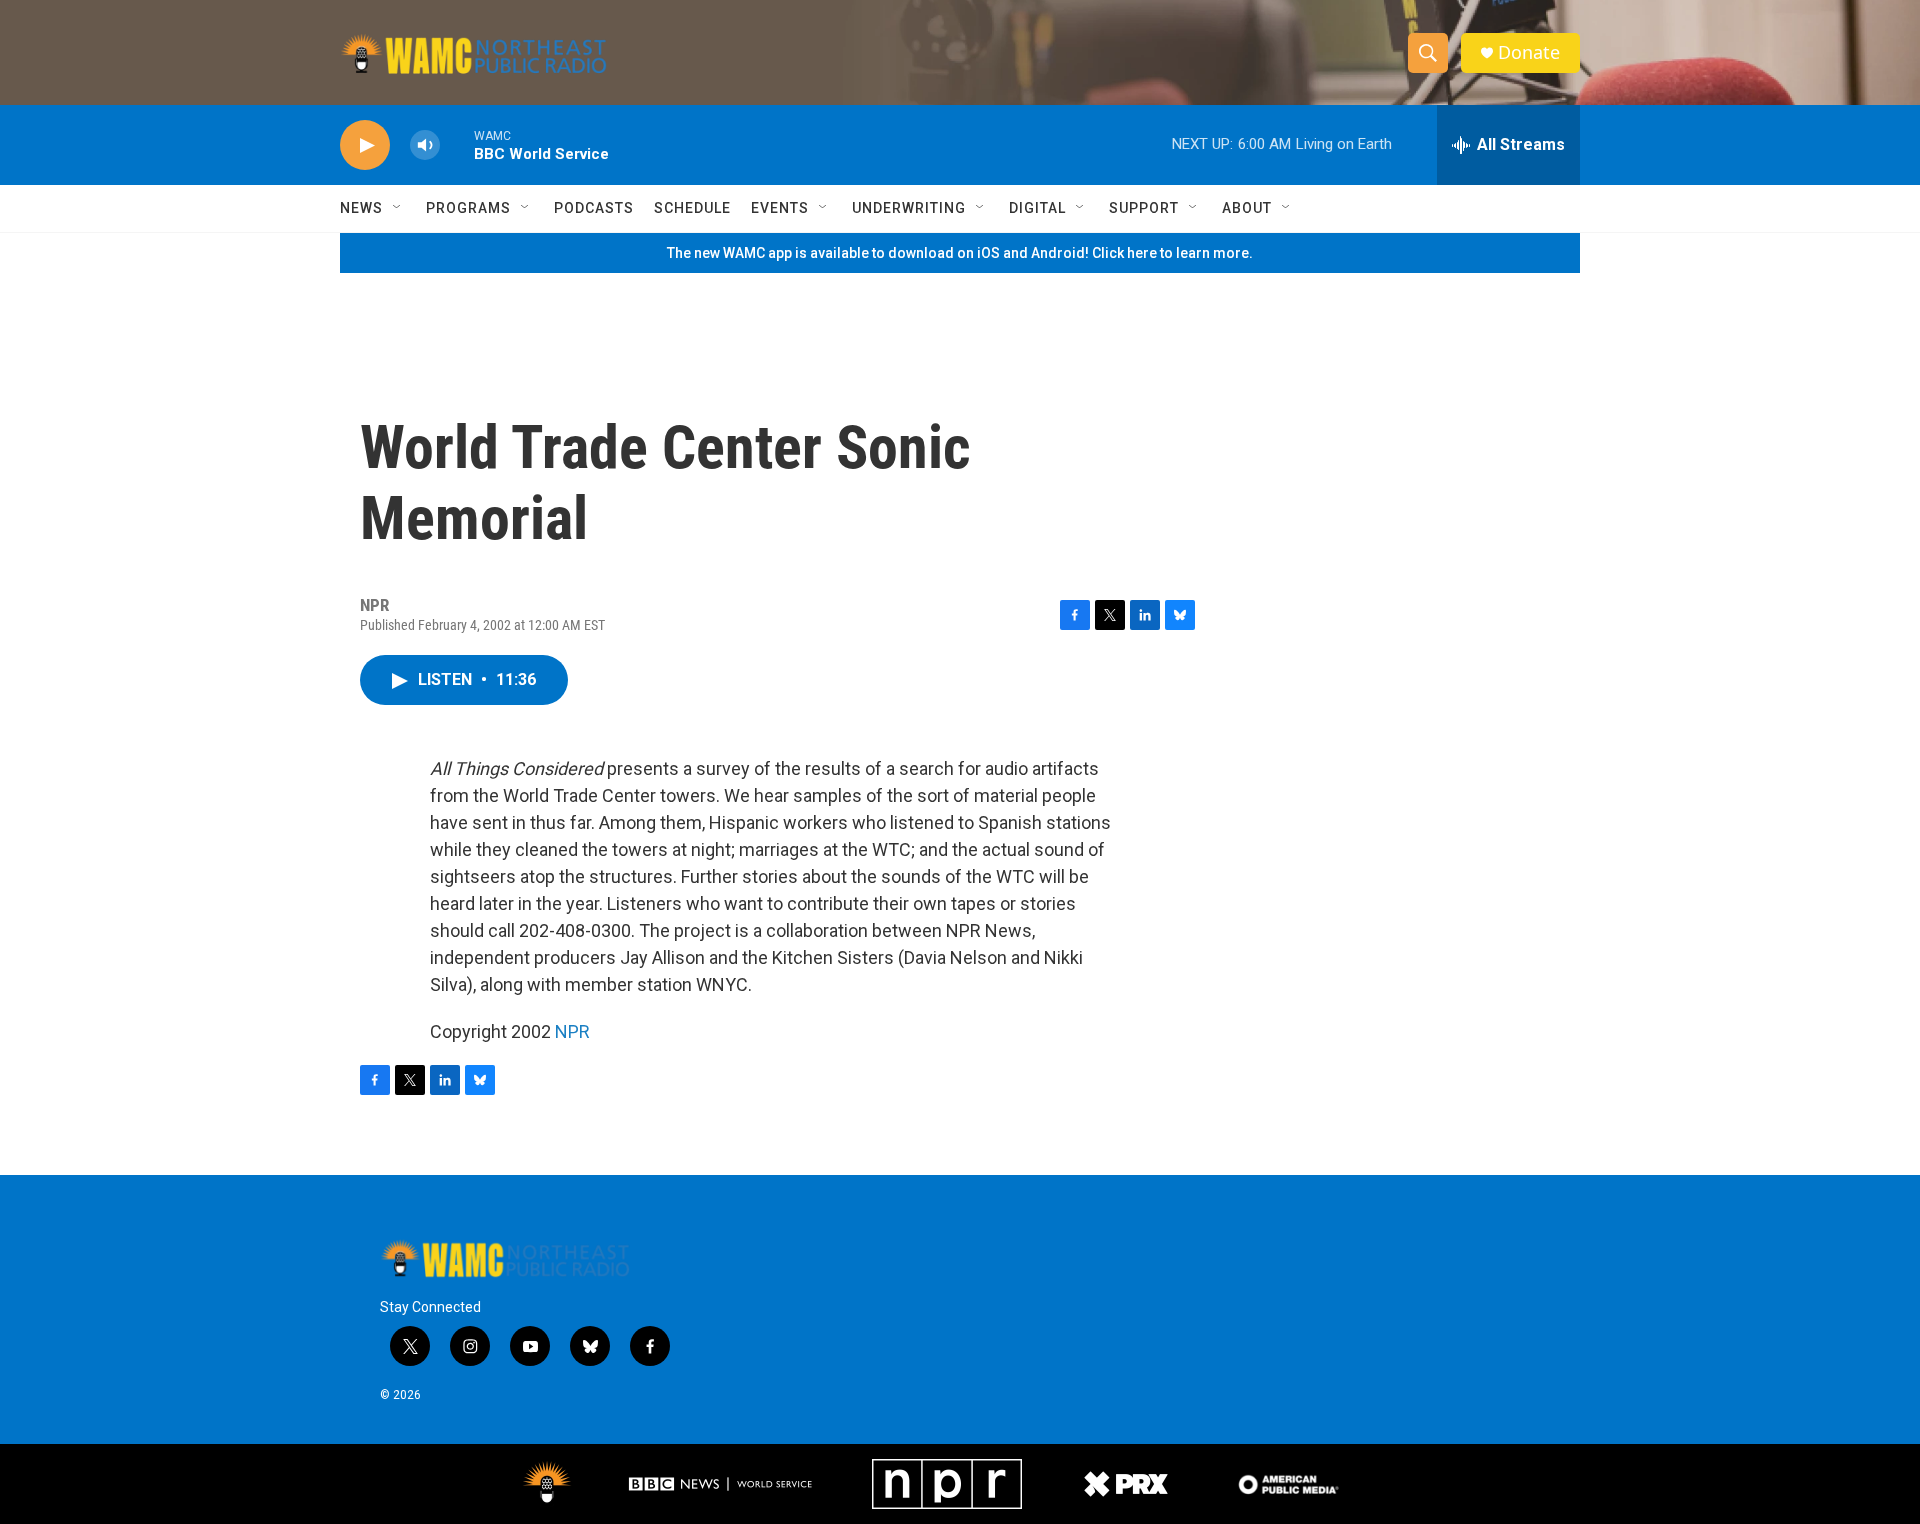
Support (1144, 208)
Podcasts (594, 208)
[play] (365, 145)
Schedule (692, 208)
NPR (572, 1031)
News (361, 208)
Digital (1037, 208)
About (1247, 208)
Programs (468, 208)
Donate (1529, 52)
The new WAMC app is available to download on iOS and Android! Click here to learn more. (960, 253)
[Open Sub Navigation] (398, 208)
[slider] (457, 144)
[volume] (425, 145)
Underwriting (909, 208)
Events (780, 208)
